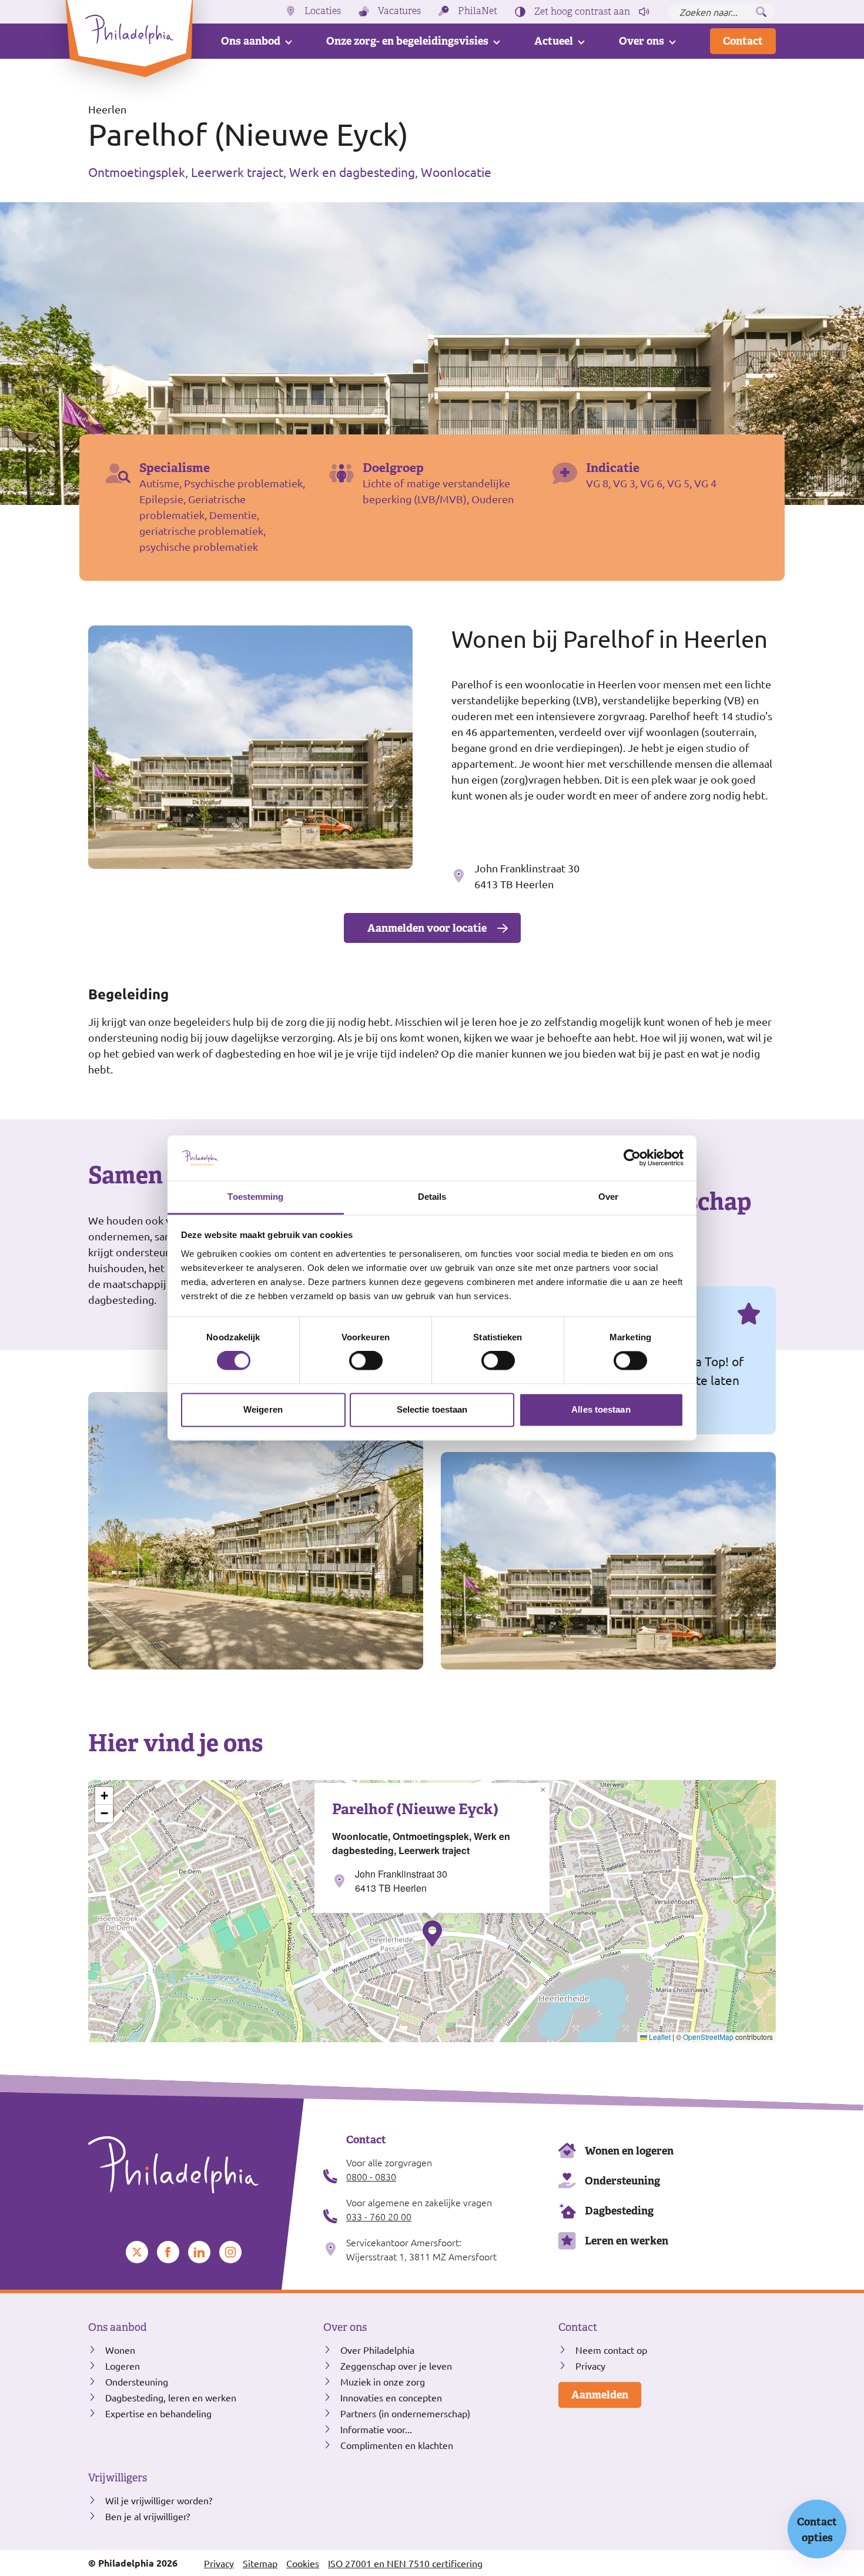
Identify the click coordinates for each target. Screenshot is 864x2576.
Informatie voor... (376, 2429)
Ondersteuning (622, 2181)
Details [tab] (432, 1197)
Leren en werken (627, 2241)
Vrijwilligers (118, 2478)
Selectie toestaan (432, 1409)
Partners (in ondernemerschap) (405, 2413)
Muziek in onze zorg (383, 2381)
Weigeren (263, 1409)
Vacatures (399, 11)
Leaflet (659, 2037)
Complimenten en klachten (397, 2445)
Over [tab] (608, 1197)
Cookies (303, 2563)
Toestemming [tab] (255, 1197)
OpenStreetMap (708, 2037)
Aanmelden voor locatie (427, 928)
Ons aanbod (251, 41)
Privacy (590, 2366)
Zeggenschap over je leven (396, 2366)
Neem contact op (611, 2350)
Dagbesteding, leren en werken (171, 2397)
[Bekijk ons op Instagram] (230, 2252)
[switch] (366, 1361)
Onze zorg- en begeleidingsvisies (407, 41)
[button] (432, 1933)
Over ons (642, 41)
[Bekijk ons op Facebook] (168, 2252)
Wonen (120, 2350)
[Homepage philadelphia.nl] (197, 2165)
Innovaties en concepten (391, 2397)
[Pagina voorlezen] (644, 12)
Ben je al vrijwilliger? (148, 2516)
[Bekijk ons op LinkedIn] (199, 2252)
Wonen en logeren (629, 2151)
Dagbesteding (619, 2211)
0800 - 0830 (371, 2176)
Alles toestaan (601, 1409)
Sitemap (260, 2563)
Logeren (123, 2366)
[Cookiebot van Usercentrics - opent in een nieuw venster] (632, 1158)
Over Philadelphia (377, 2350)
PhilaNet (478, 11)
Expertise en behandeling (158, 2413)
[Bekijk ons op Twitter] (137, 2252)
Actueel (554, 41)
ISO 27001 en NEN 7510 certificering (405, 2563)
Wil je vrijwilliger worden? (159, 2500)
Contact (743, 41)
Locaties (323, 11)
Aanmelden (600, 2395)
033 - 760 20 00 (379, 2216)
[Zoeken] (761, 12)
